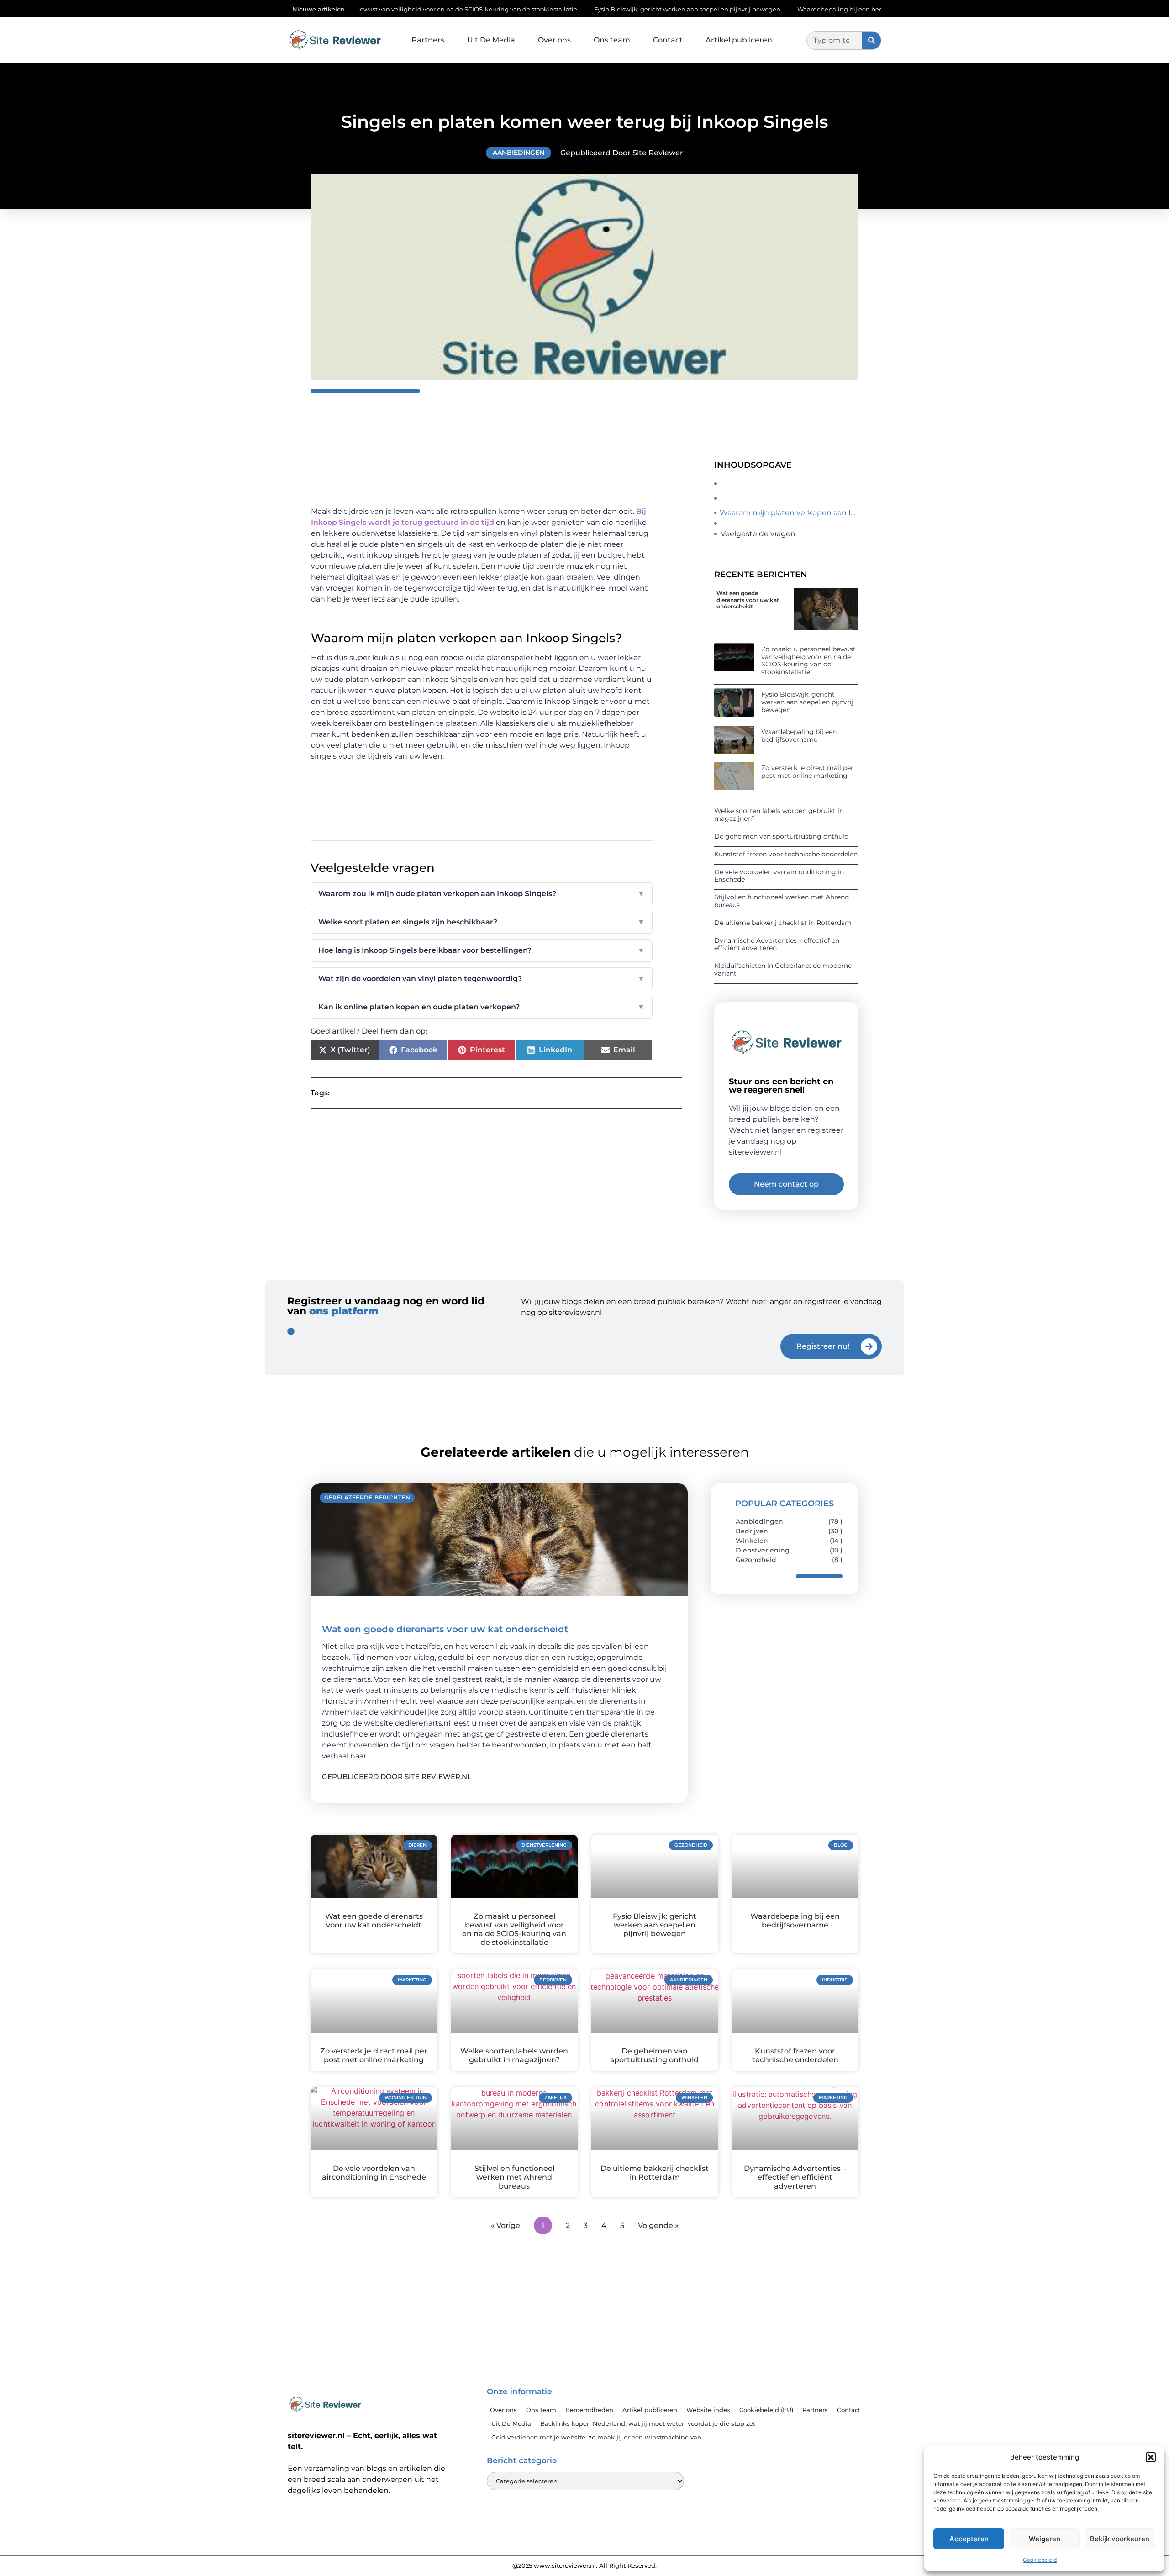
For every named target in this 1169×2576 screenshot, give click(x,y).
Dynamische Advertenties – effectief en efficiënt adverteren (777, 944)
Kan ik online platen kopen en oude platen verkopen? (482, 1007)
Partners (428, 40)
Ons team (612, 40)
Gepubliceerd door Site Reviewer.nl (397, 1776)
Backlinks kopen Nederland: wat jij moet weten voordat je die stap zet (648, 2423)
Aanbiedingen (519, 153)
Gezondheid (756, 1560)
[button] (1151, 2457)
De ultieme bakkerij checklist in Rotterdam (783, 923)
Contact (668, 40)
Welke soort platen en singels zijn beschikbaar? (482, 922)
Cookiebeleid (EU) (766, 2410)
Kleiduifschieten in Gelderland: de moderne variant (783, 969)
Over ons (554, 40)
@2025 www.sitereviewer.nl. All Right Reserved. (584, 2565)
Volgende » (658, 2225)
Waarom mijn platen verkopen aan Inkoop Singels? (789, 513)
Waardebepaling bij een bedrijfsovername (743, 9)
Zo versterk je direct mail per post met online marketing (807, 772)
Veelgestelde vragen (758, 534)
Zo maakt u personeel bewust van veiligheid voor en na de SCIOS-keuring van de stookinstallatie (808, 660)
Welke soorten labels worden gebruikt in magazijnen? (779, 815)
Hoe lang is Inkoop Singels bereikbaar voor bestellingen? (482, 950)
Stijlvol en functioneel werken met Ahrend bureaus (782, 901)
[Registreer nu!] (869, 1346)
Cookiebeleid (1040, 2560)
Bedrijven (752, 1531)
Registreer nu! (823, 1346)
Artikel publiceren (739, 40)
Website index (708, 2410)
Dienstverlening (763, 1550)
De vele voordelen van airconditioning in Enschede (779, 876)
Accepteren (969, 2539)
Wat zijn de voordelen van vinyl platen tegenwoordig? (482, 979)
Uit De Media (491, 40)
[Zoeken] (871, 40)
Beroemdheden (589, 2410)
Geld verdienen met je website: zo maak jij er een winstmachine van (596, 2437)
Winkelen (752, 1541)
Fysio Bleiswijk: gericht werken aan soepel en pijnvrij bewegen (569, 9)
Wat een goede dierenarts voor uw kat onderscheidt (748, 600)
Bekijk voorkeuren (1120, 2539)
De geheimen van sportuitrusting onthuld (781, 836)
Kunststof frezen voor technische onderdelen (786, 854)
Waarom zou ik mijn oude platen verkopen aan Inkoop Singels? (482, 894)
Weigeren (1045, 2539)
